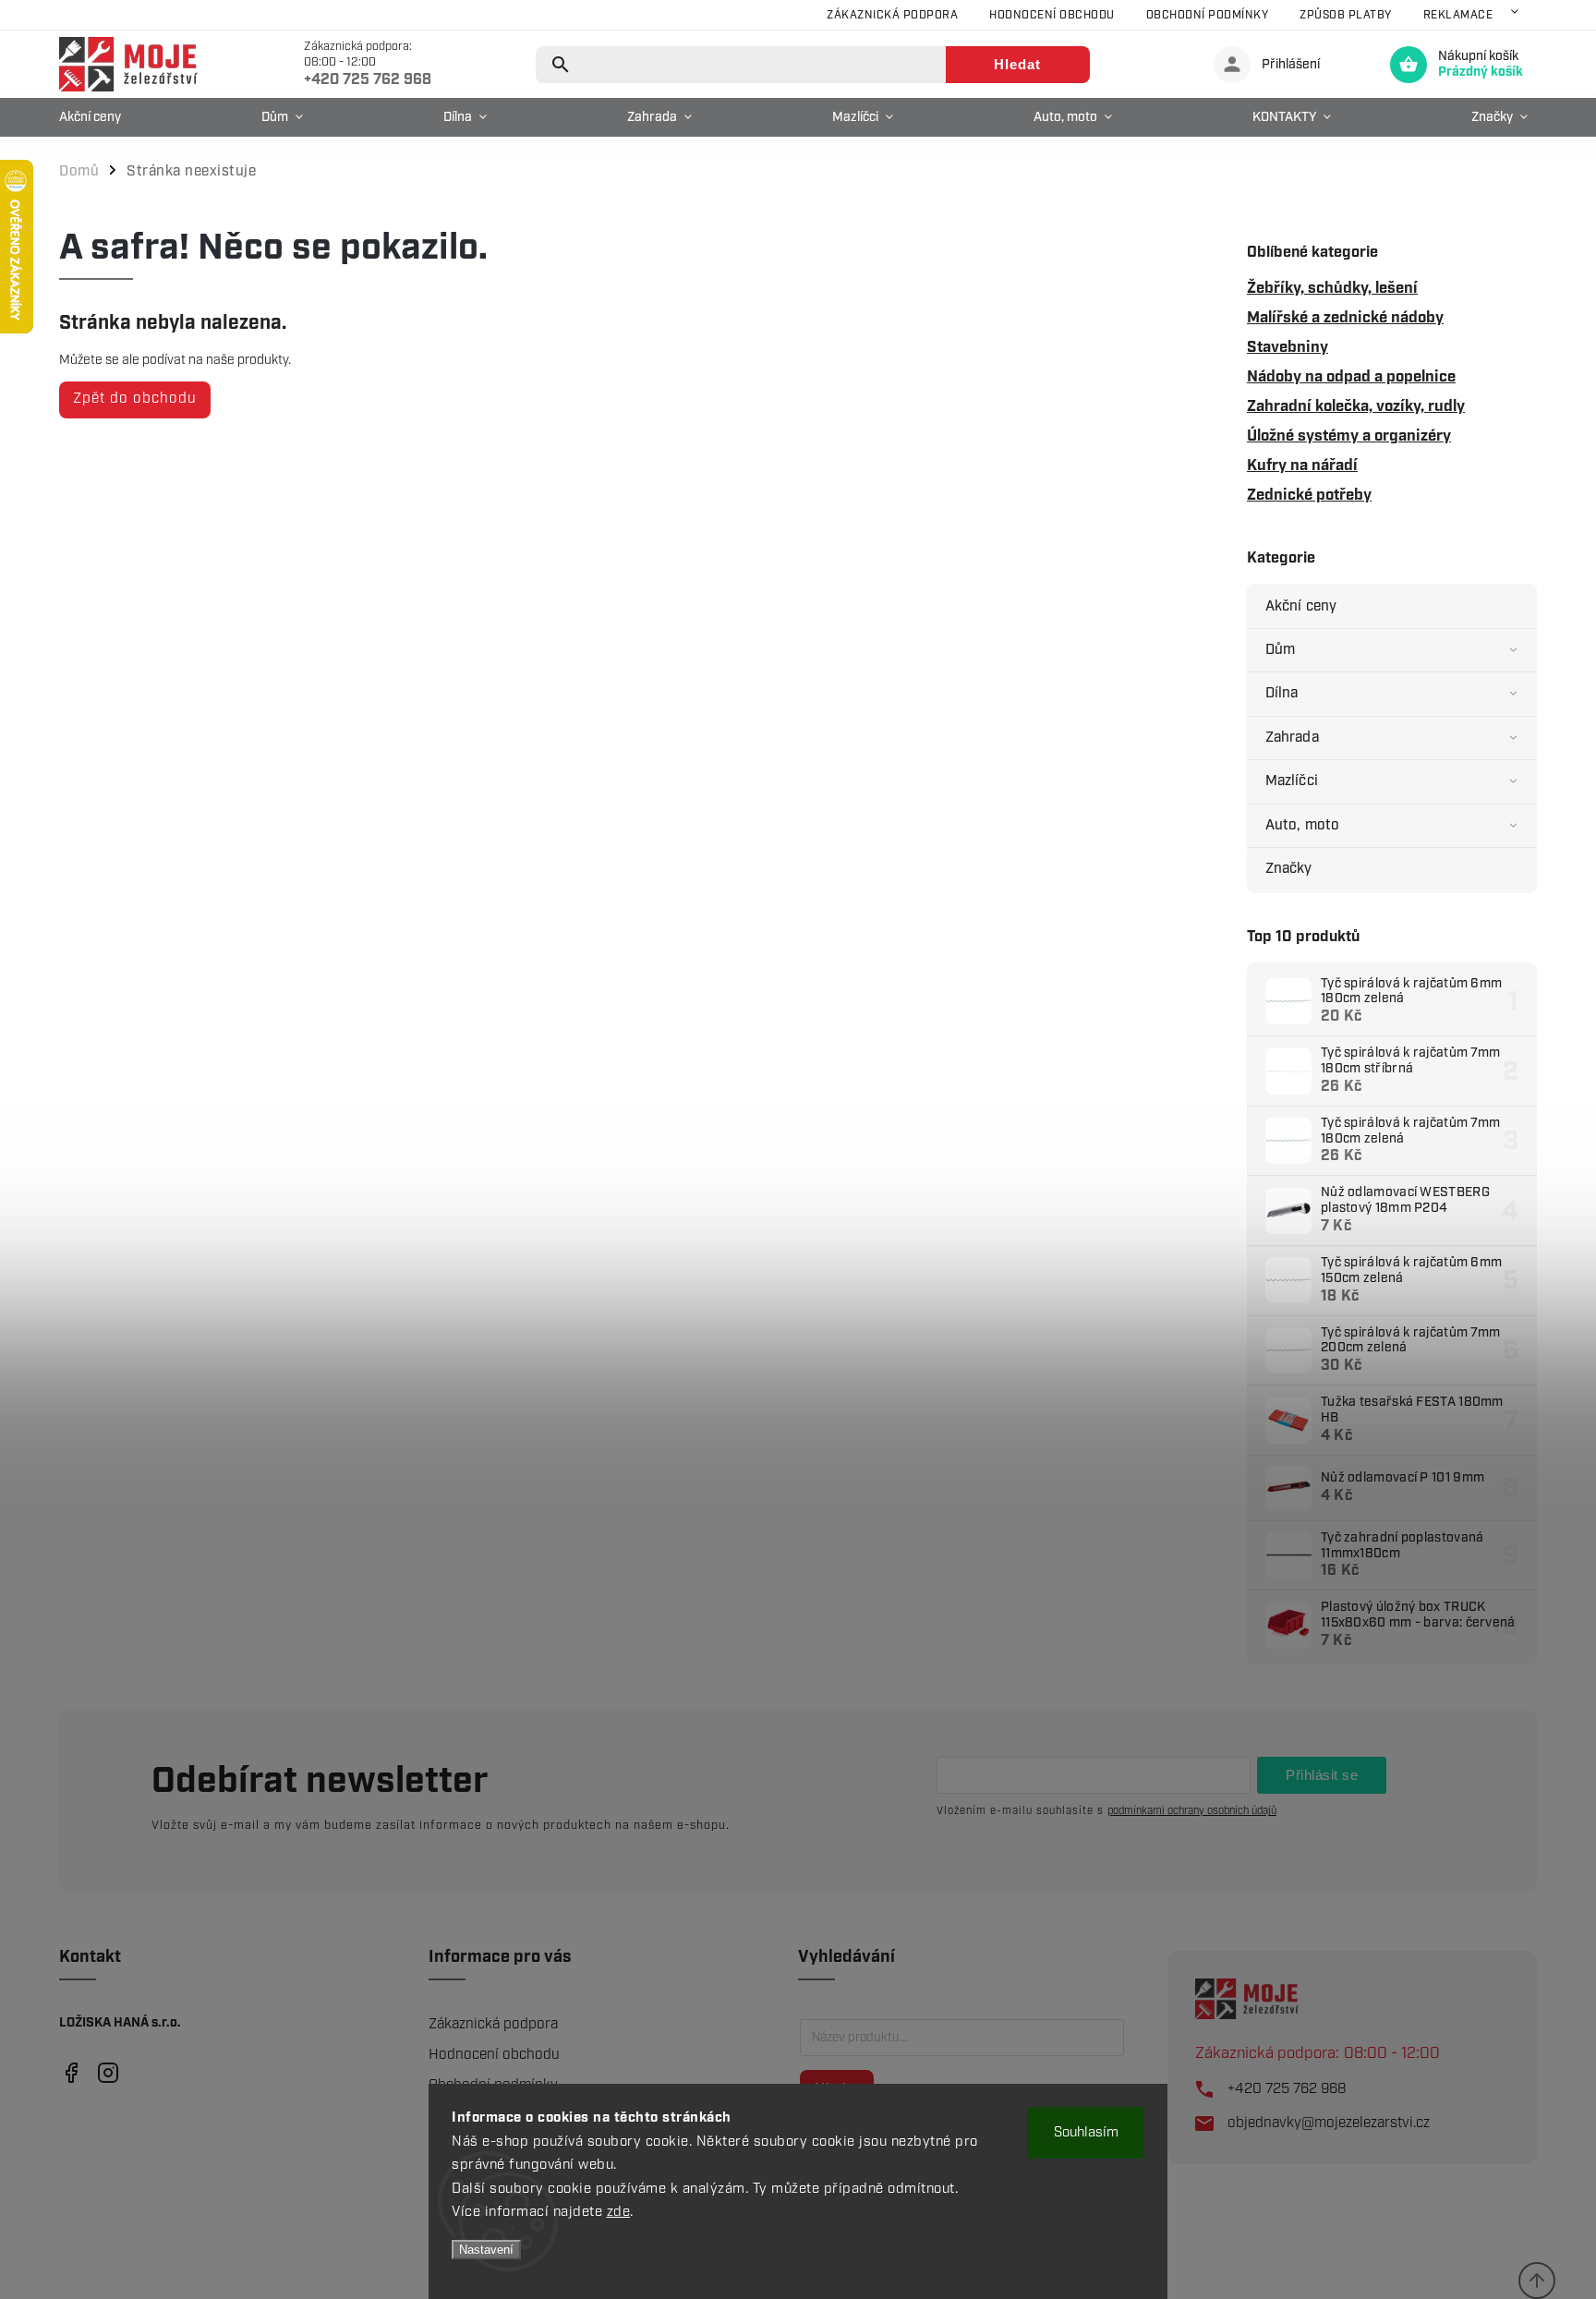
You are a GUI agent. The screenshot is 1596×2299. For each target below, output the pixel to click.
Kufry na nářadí (1302, 466)
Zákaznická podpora (892, 15)
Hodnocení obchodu (1052, 15)
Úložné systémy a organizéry (1349, 436)
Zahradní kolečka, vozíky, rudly (1356, 406)
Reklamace (1458, 15)
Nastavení (486, 2250)
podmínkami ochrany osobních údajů (1192, 1811)
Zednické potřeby (1309, 495)
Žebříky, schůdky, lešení (1332, 288)
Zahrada (1292, 738)
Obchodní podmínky (1208, 15)
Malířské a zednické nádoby (1345, 318)
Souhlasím (1086, 2133)
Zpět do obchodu (135, 399)
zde (619, 2212)
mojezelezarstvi (71, 2072)
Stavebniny (1288, 347)
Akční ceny (1301, 606)
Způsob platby (1346, 15)
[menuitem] (95, 117)
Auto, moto (1302, 825)
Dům (1280, 650)
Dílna (1282, 693)
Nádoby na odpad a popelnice (1351, 377)
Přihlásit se (1322, 1775)
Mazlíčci (1292, 781)
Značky (1289, 869)
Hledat (1017, 64)
